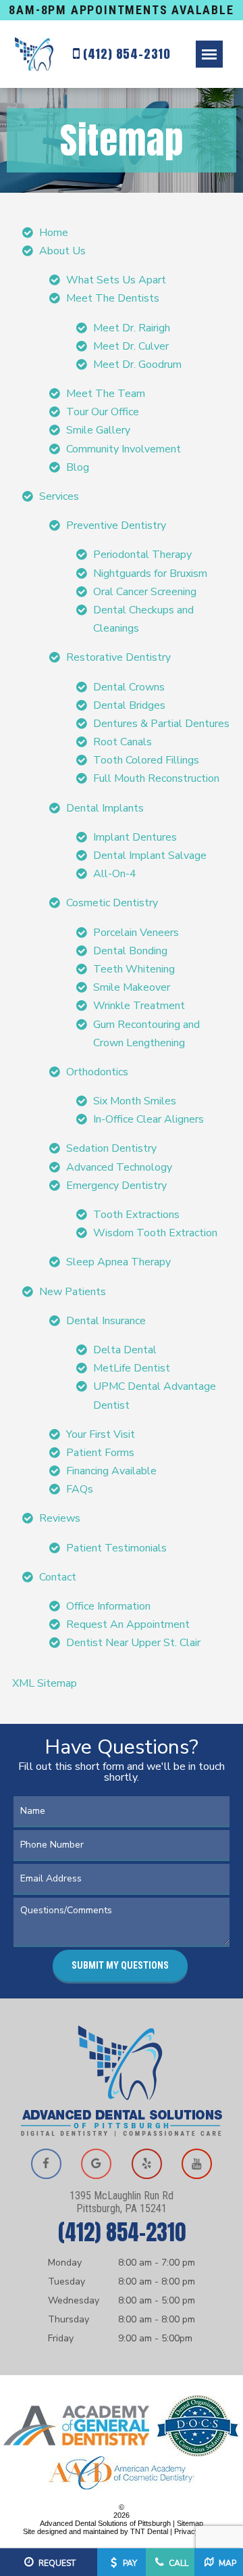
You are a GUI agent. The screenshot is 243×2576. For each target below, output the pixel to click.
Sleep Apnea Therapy (118, 1262)
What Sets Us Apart (116, 280)
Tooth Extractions (136, 1215)
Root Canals (123, 742)
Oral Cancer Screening (145, 592)
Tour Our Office (103, 412)
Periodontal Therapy (142, 555)
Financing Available (111, 1471)
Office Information (108, 1606)
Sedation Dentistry (111, 1148)
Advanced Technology (119, 1167)
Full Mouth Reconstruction (156, 778)
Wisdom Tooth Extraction (155, 1233)
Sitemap (190, 2523)
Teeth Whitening (134, 969)
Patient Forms (100, 1453)
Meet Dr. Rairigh (132, 328)
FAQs (80, 1489)
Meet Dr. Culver (131, 346)
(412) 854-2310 (125, 54)
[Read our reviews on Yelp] (146, 2164)
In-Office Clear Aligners (148, 1119)
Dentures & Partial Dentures (161, 724)
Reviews (60, 1518)
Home (54, 233)
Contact (58, 1577)
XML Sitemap (45, 1683)
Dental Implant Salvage (150, 856)
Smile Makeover (132, 987)
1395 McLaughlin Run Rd (122, 2202)
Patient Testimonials (116, 1548)
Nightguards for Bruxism (150, 573)
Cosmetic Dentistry (112, 903)
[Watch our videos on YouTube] (197, 2164)
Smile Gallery (98, 430)
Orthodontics (97, 1072)
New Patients (73, 1292)
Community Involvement (124, 449)
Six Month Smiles (135, 1101)
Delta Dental (125, 1350)
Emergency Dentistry (116, 1186)
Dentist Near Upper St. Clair (133, 1643)
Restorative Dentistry (118, 657)
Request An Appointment (128, 1624)
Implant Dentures (135, 837)
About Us (62, 251)
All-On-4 (115, 874)
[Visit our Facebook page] (46, 2164)
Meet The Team (106, 394)
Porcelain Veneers (136, 933)
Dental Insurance (106, 1321)
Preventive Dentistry (116, 525)
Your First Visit (101, 1434)
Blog (78, 467)
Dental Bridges (129, 705)
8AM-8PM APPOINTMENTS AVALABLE (121, 10)
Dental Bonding (130, 951)
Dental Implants (105, 808)
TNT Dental (149, 2531)
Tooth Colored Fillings (146, 760)
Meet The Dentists (113, 298)
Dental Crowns (129, 687)
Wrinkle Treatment (139, 1006)
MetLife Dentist (132, 1368)
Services (59, 496)
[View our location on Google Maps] (97, 2164)
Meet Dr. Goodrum (137, 365)
